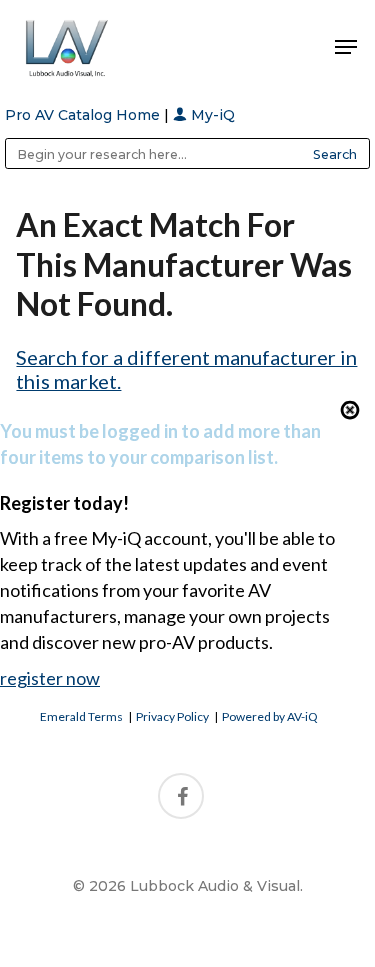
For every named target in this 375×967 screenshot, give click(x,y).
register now (50, 678)
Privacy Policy (172, 716)
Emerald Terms (81, 716)
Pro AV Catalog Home (84, 115)
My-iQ (211, 115)
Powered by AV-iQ (270, 716)
